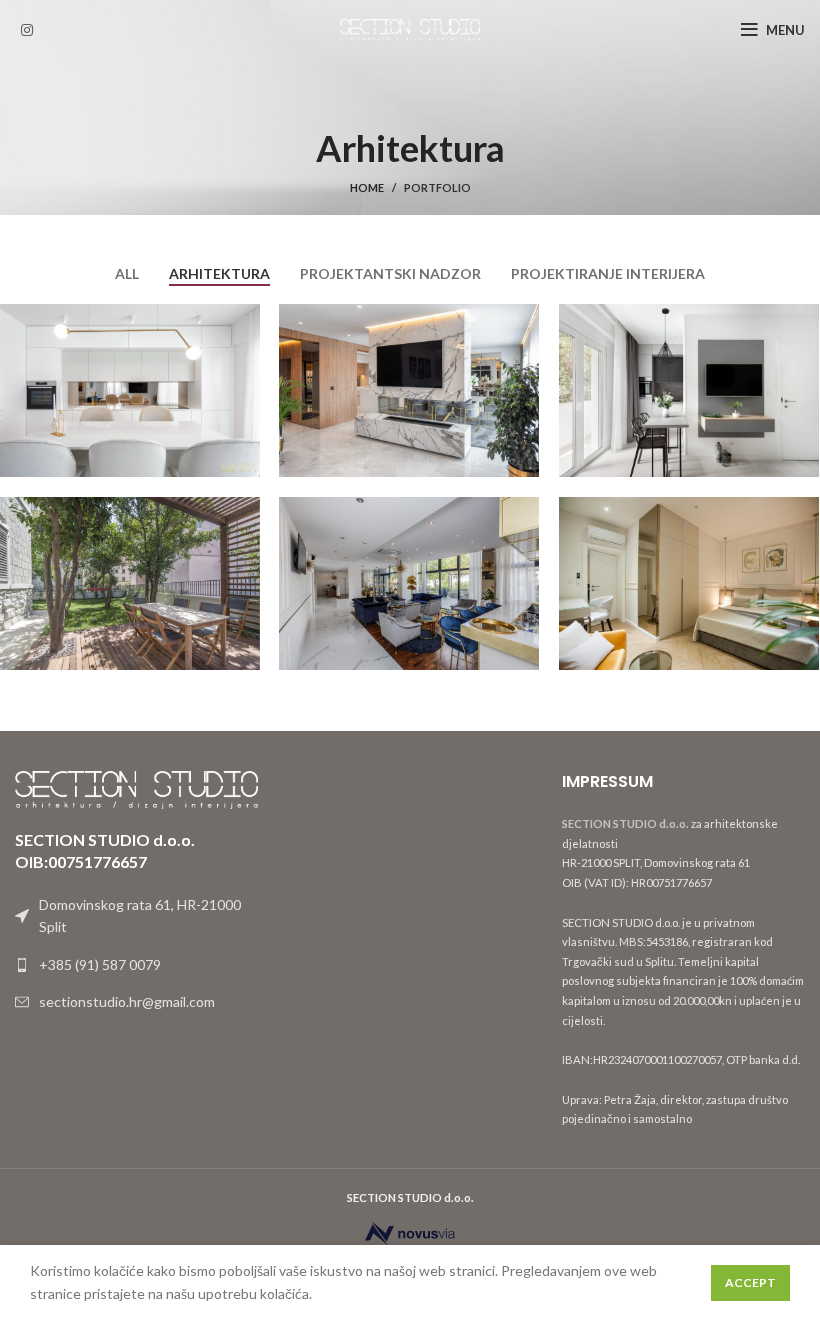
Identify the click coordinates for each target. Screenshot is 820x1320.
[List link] (136, 965)
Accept (750, 1282)
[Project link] (130, 390)
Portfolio (437, 187)
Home (367, 187)
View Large (245, 319)
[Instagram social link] (27, 30)
